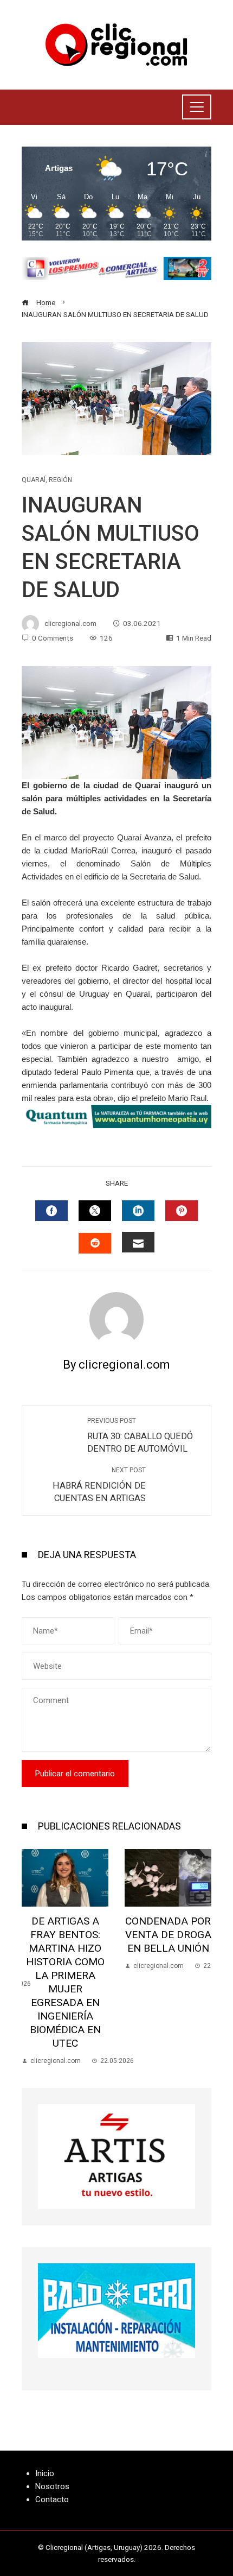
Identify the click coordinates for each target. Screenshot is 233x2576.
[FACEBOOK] (51, 1211)
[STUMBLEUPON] (95, 1243)
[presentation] (33, 1958)
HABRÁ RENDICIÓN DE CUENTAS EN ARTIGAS (99, 1485)
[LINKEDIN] (138, 1211)
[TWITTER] (95, 1211)
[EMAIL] (138, 1242)
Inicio (45, 2473)
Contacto (52, 2499)
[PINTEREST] (182, 1211)
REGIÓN (60, 480)
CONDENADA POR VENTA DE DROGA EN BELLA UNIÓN (168, 1935)
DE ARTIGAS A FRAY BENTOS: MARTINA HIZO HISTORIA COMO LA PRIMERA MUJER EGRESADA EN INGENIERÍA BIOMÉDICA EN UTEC (65, 1982)
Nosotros (52, 2486)
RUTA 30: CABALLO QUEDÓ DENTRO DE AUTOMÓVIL (140, 1435)
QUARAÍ (34, 480)
